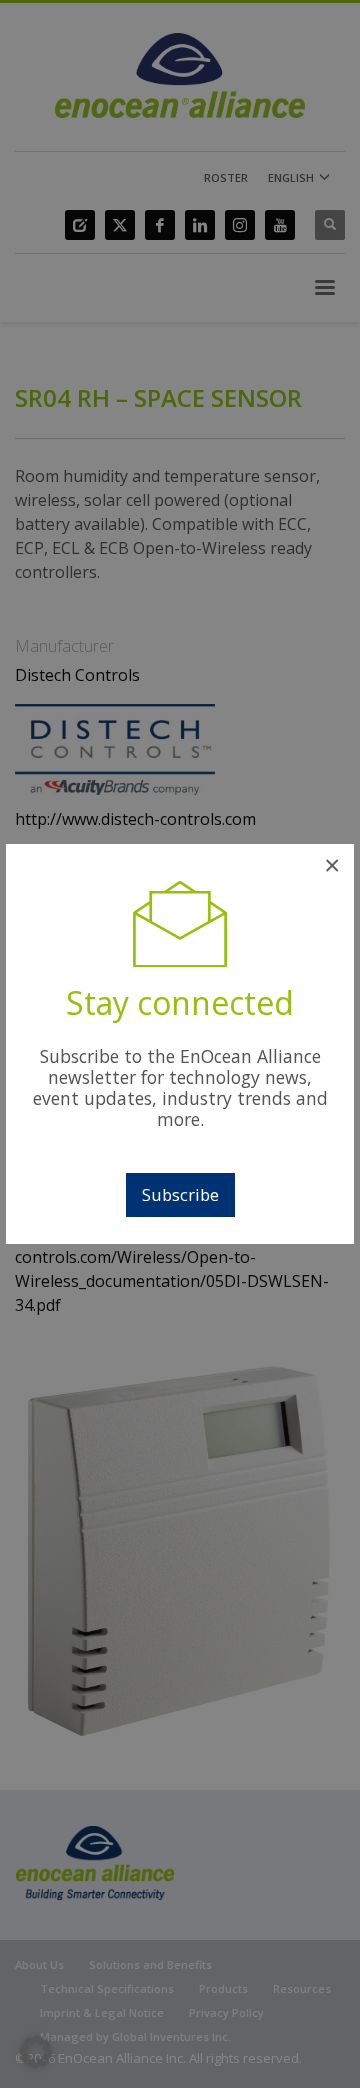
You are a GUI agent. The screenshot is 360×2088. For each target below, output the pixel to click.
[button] (36, 2052)
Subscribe (180, 1194)
